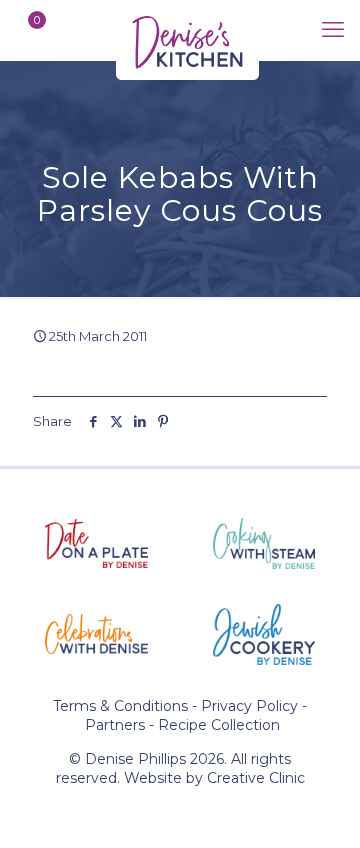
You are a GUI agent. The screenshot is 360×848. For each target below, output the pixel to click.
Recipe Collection (219, 725)
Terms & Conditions (120, 706)
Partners (115, 725)
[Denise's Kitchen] (187, 30)
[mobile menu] (333, 30)
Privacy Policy (249, 706)
